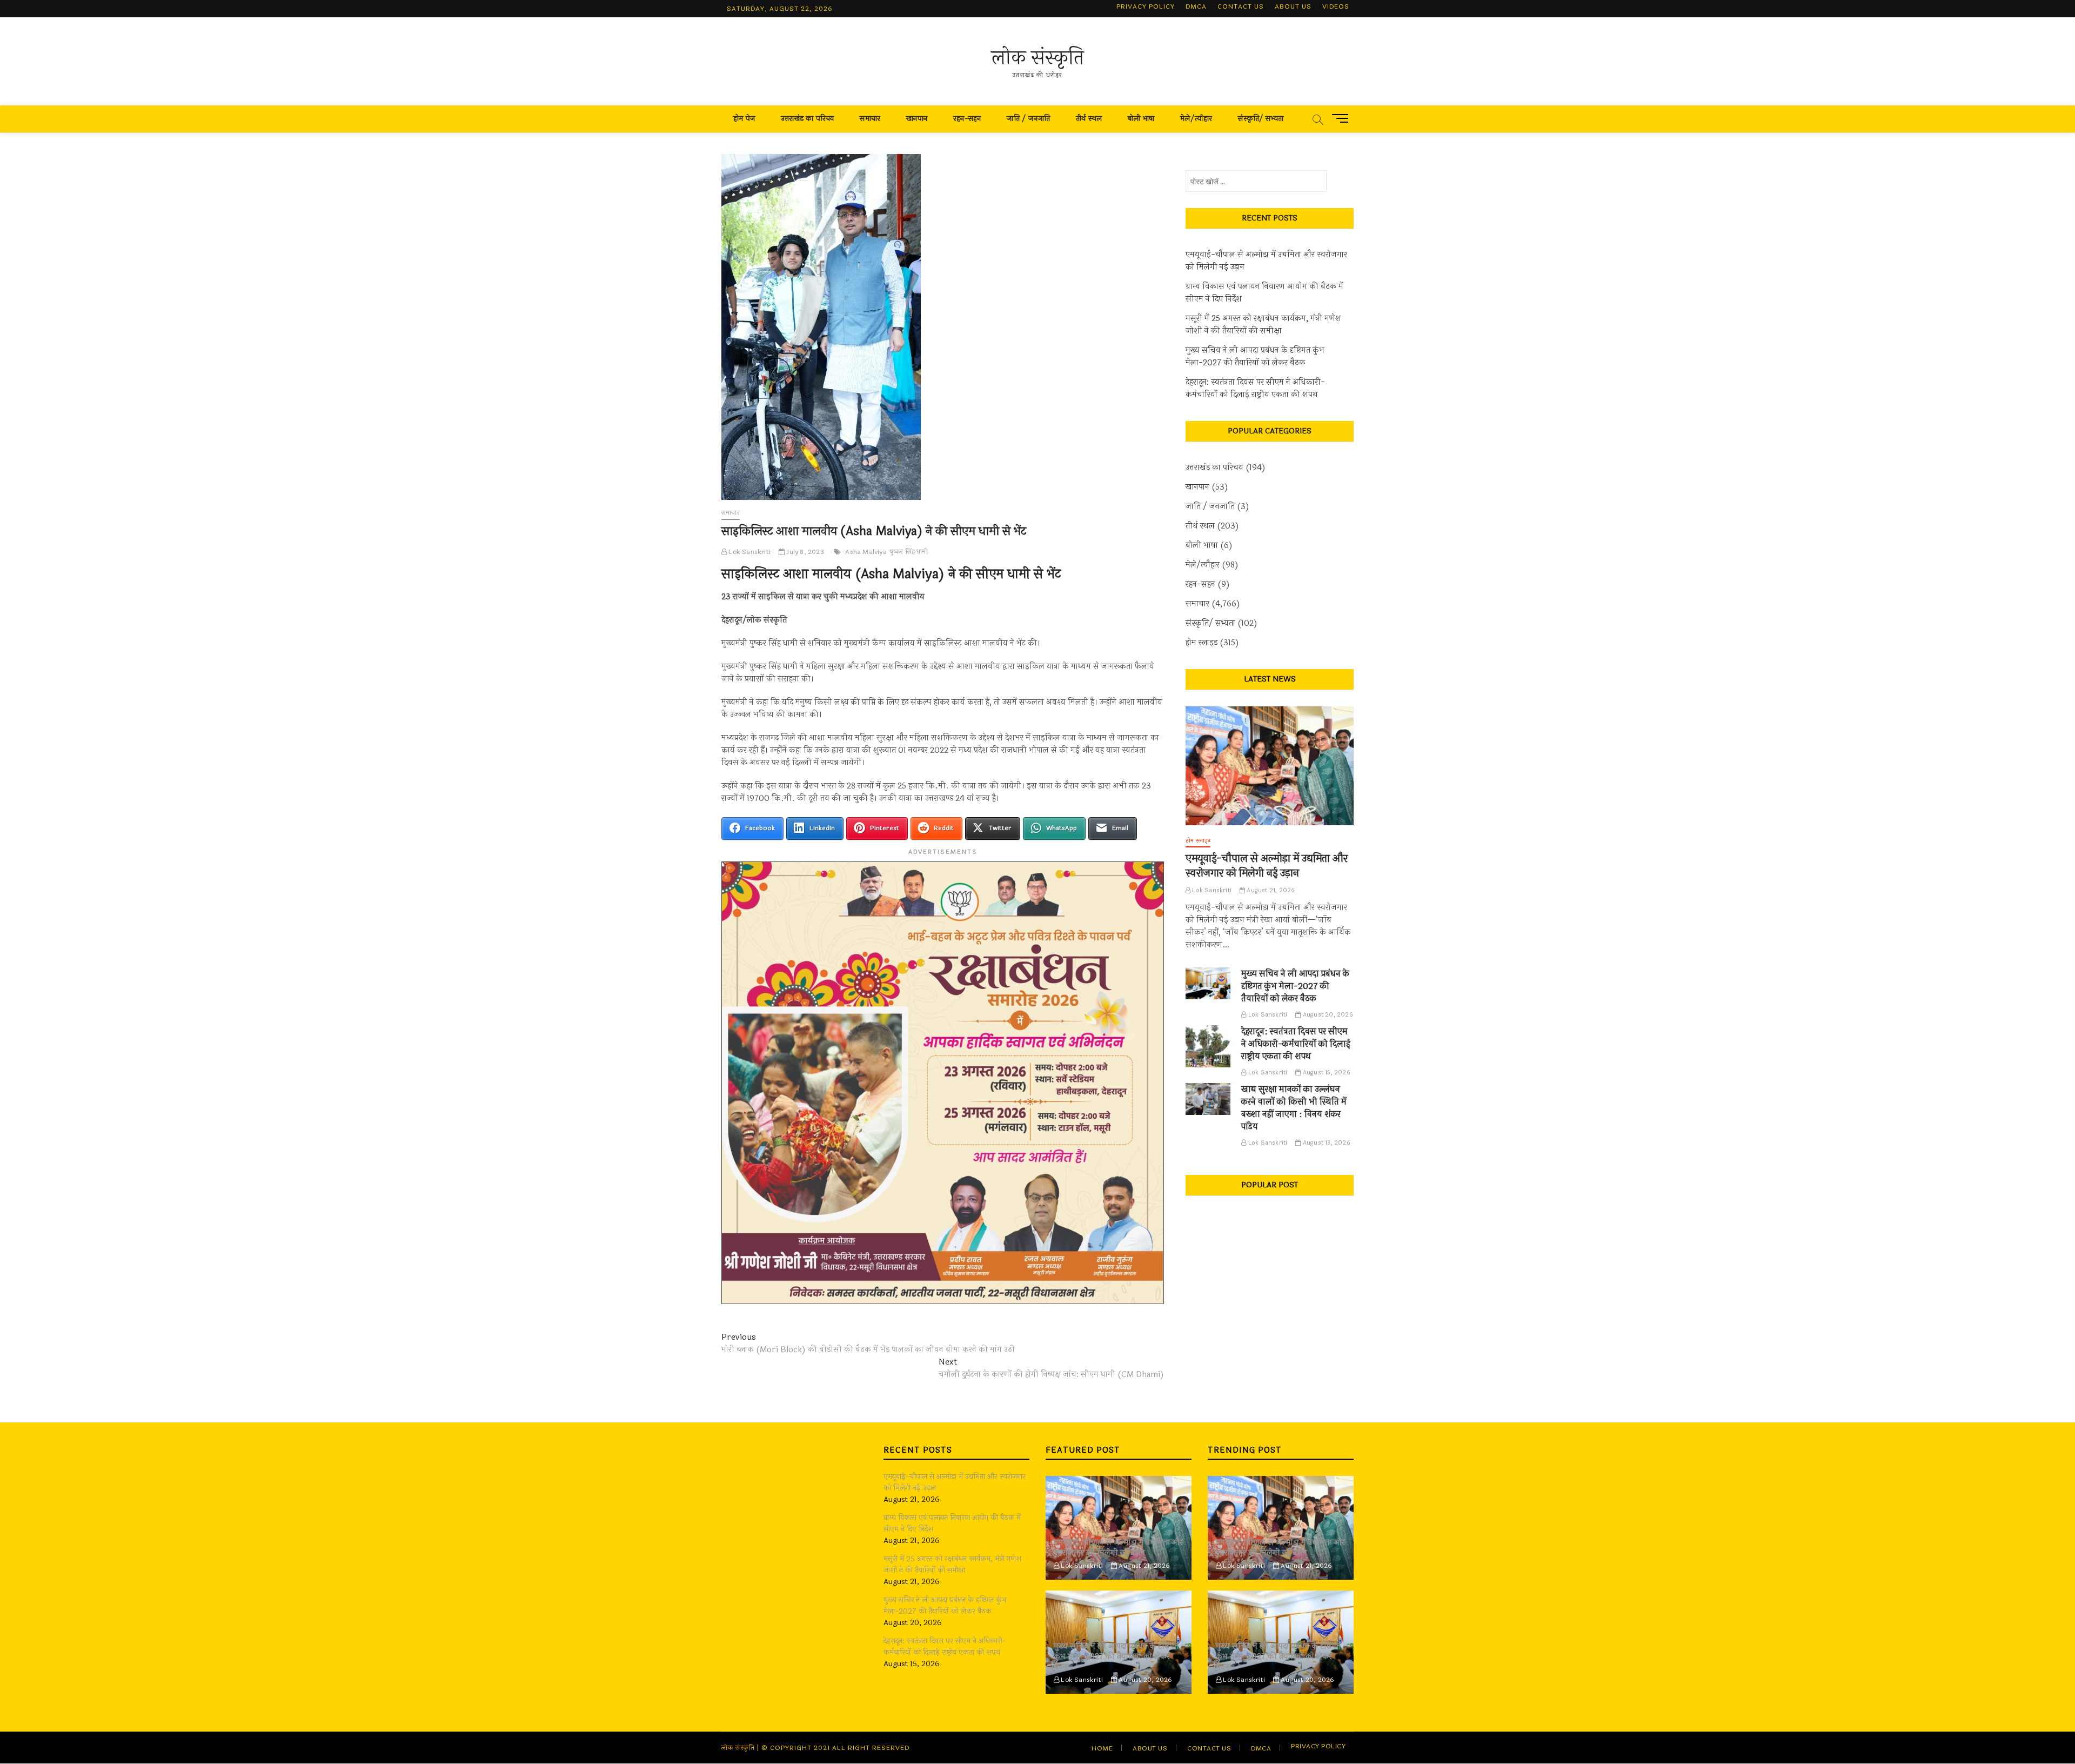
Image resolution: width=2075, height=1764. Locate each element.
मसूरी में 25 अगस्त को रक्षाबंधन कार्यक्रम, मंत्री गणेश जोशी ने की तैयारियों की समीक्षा (1263, 325)
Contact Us (1241, 6)
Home (1102, 1748)
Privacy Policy (1146, 6)
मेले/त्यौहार (1196, 119)
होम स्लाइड (1202, 643)
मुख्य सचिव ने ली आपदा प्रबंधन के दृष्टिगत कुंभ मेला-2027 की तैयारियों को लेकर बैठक (1255, 357)
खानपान (917, 119)
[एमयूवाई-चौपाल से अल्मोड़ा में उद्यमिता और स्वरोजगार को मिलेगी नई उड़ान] (1270, 766)
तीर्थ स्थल (1089, 119)
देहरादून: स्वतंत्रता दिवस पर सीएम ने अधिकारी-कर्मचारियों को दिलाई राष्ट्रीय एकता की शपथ (1255, 389)
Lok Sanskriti (749, 552)
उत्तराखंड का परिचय (807, 119)
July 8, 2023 (804, 552)
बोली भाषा (1141, 119)
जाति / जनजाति (1028, 119)
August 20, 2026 (1327, 1015)
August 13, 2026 (1326, 1143)
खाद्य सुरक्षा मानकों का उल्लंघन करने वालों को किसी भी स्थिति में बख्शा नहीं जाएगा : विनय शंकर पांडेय (1294, 1108)
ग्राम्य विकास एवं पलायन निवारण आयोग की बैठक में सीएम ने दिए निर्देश (1264, 293)
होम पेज (744, 119)
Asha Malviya (866, 552)
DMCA (1196, 6)
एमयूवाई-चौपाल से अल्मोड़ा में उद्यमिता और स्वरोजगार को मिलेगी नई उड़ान (1266, 261)
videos (1336, 6)
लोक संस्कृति (1038, 58)
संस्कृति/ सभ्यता (1261, 119)
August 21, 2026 (1270, 890)
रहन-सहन (967, 119)
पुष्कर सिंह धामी (909, 552)
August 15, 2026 (1326, 1073)
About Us (1293, 6)
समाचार (870, 119)
